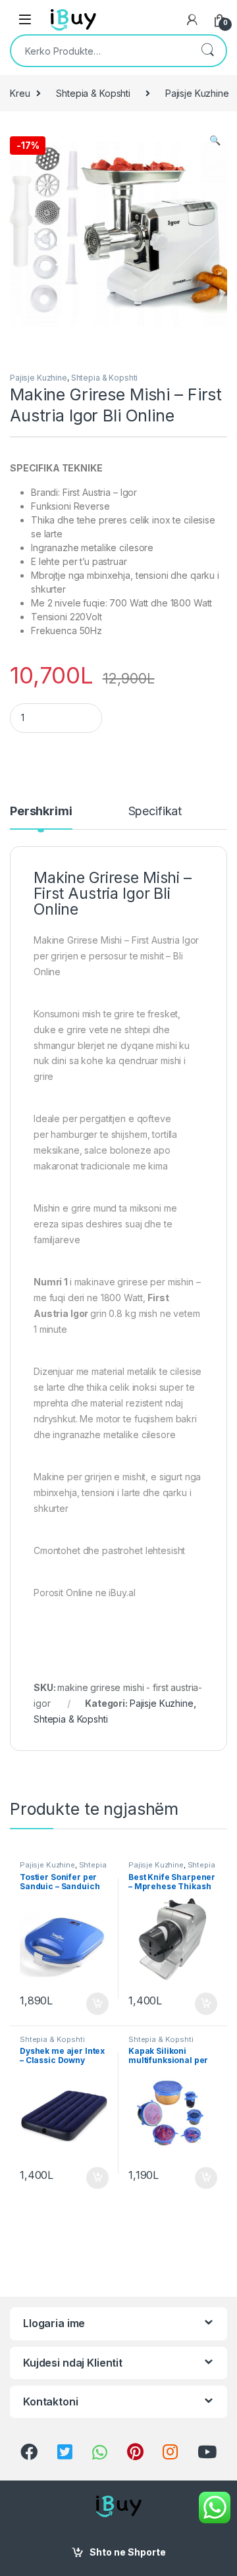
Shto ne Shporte (128, 2552)
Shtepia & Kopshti (93, 93)
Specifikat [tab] (155, 812)
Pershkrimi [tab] (41, 812)
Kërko (207, 51)
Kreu (20, 93)
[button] (215, 140)
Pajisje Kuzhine (39, 378)
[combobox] (100, 51)
